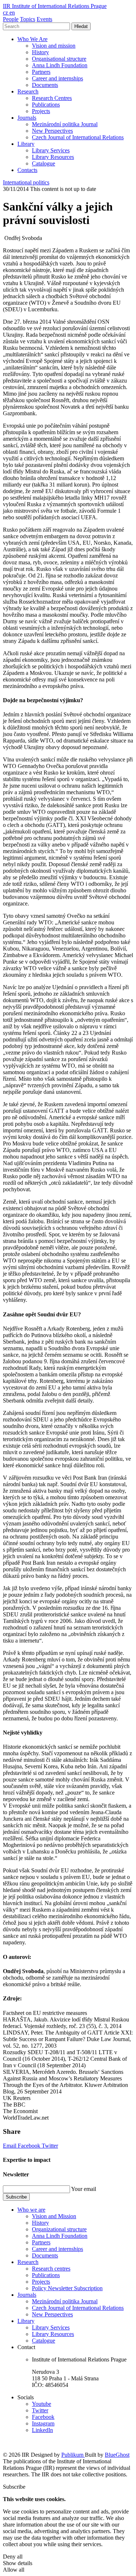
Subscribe (16, 2197)
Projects (41, 111)
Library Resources (53, 157)
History (40, 52)
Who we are (31, 2210)
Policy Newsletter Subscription (67, 2288)
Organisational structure (59, 59)
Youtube (42, 2404)
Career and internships (57, 78)
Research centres (51, 2269)
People (11, 19)
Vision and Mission (54, 2216)
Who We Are (32, 39)
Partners (41, 72)
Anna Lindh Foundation (60, 65)
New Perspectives (52, 131)
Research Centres (52, 98)
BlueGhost (117, 2455)
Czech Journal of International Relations (78, 137)
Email (10, 2146)
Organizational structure (59, 2229)
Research (28, 91)
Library (26, 144)
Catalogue (44, 163)
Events (44, 19)
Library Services (51, 150)
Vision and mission (54, 46)
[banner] (55, 6)
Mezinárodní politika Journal (65, 124)
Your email (84, 2189)
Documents (45, 85)
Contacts (27, 170)
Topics (28, 19)
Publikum (73, 2455)
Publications (46, 105)
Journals (27, 118)
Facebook (30, 2146)
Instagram (43, 2423)
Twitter (50, 2146)
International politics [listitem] (26, 182)
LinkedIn (42, 2430)
